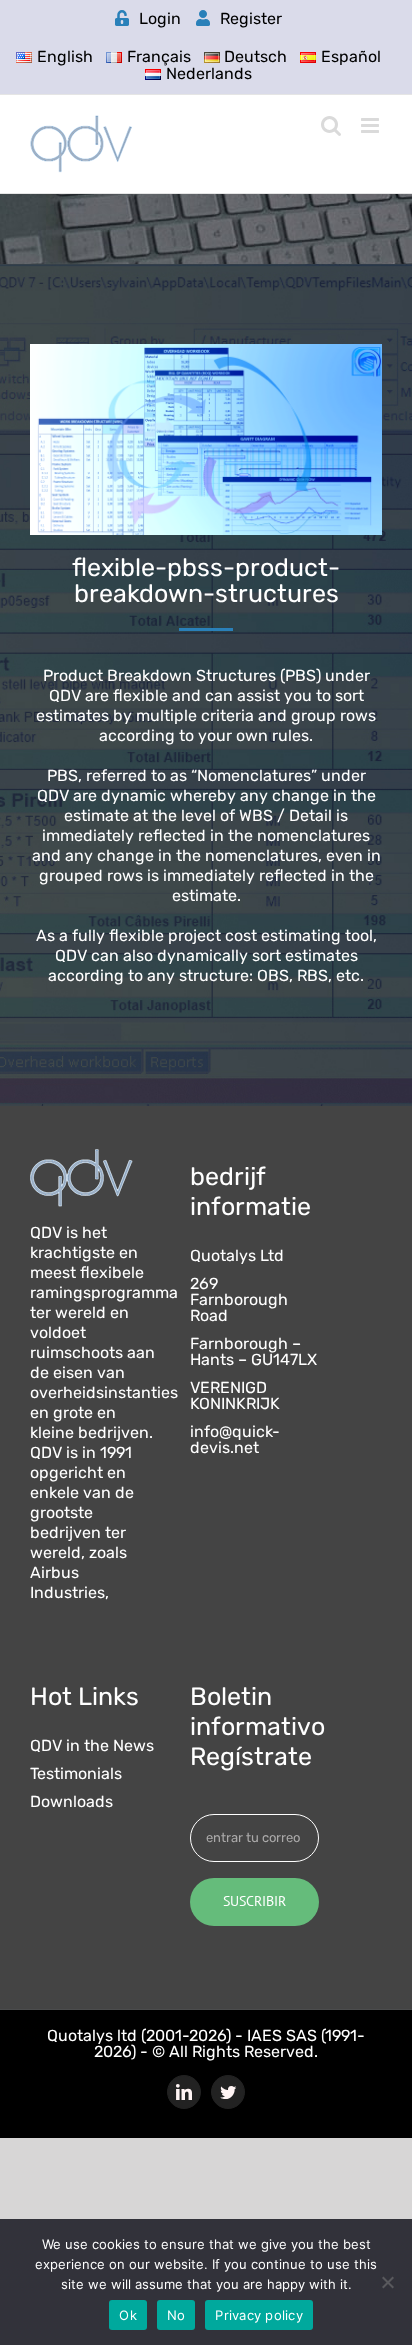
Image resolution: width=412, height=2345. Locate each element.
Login (160, 18)
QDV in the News (92, 1746)
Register (251, 18)
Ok (128, 2315)
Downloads (71, 1802)
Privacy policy (259, 2315)
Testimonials (76, 1774)
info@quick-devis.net (235, 1440)
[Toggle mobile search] (331, 125)
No (176, 2315)
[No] (387, 2282)
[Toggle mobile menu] (371, 125)
